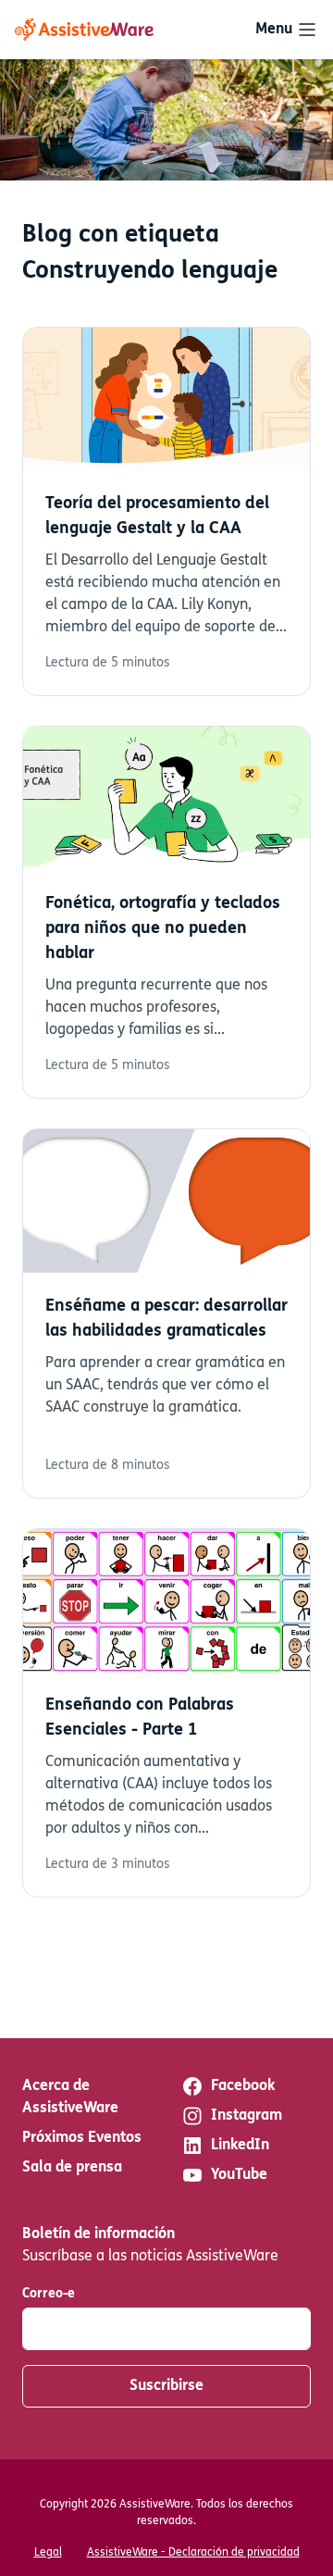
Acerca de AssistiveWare (70, 2097)
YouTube (239, 2175)
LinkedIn (240, 2146)
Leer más (166, 512)
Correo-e (49, 2294)
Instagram (247, 2116)
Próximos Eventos (82, 2138)
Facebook (243, 2086)
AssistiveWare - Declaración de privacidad (193, 2553)
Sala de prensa (72, 2168)
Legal (48, 2553)
